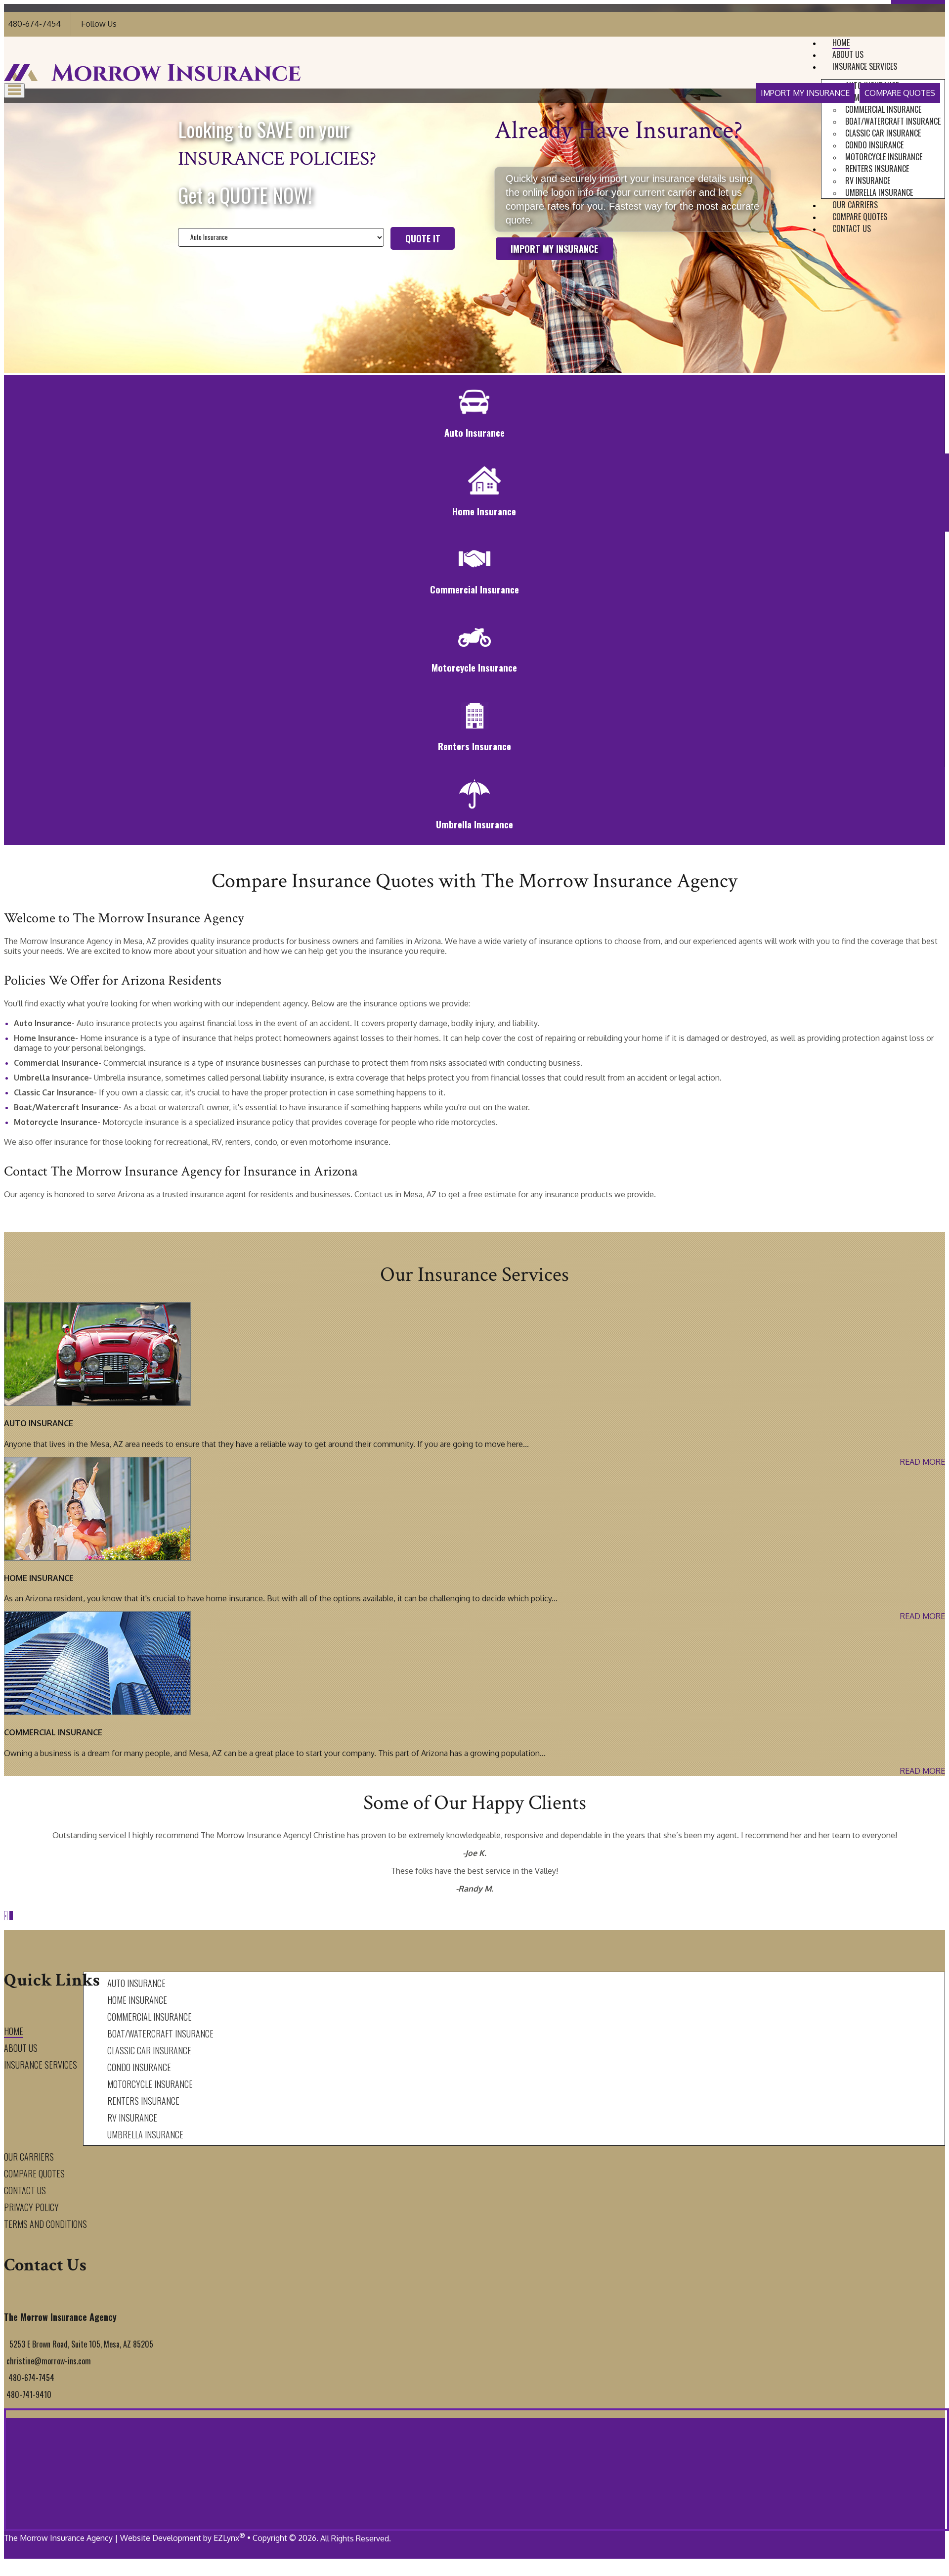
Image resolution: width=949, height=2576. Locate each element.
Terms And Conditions (45, 2224)
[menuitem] (893, 109)
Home (841, 43)
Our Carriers (855, 205)
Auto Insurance (136, 1983)
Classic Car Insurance (883, 133)
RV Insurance (868, 181)
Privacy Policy (31, 2207)
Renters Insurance (877, 169)
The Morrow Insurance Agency (58, 2538)
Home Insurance (137, 2000)
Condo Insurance (874, 145)
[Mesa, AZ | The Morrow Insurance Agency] (152, 78)
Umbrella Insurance (879, 192)
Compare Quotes (900, 93)
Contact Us (852, 228)
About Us (848, 54)
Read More (923, 1462)
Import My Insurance (805, 93)
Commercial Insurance (883, 109)
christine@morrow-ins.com (49, 2361)
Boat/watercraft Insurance (893, 121)
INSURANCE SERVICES (865, 66)
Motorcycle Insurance (884, 157)
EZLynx (226, 2538)
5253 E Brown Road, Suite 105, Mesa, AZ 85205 (81, 2344)
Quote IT (423, 238)
